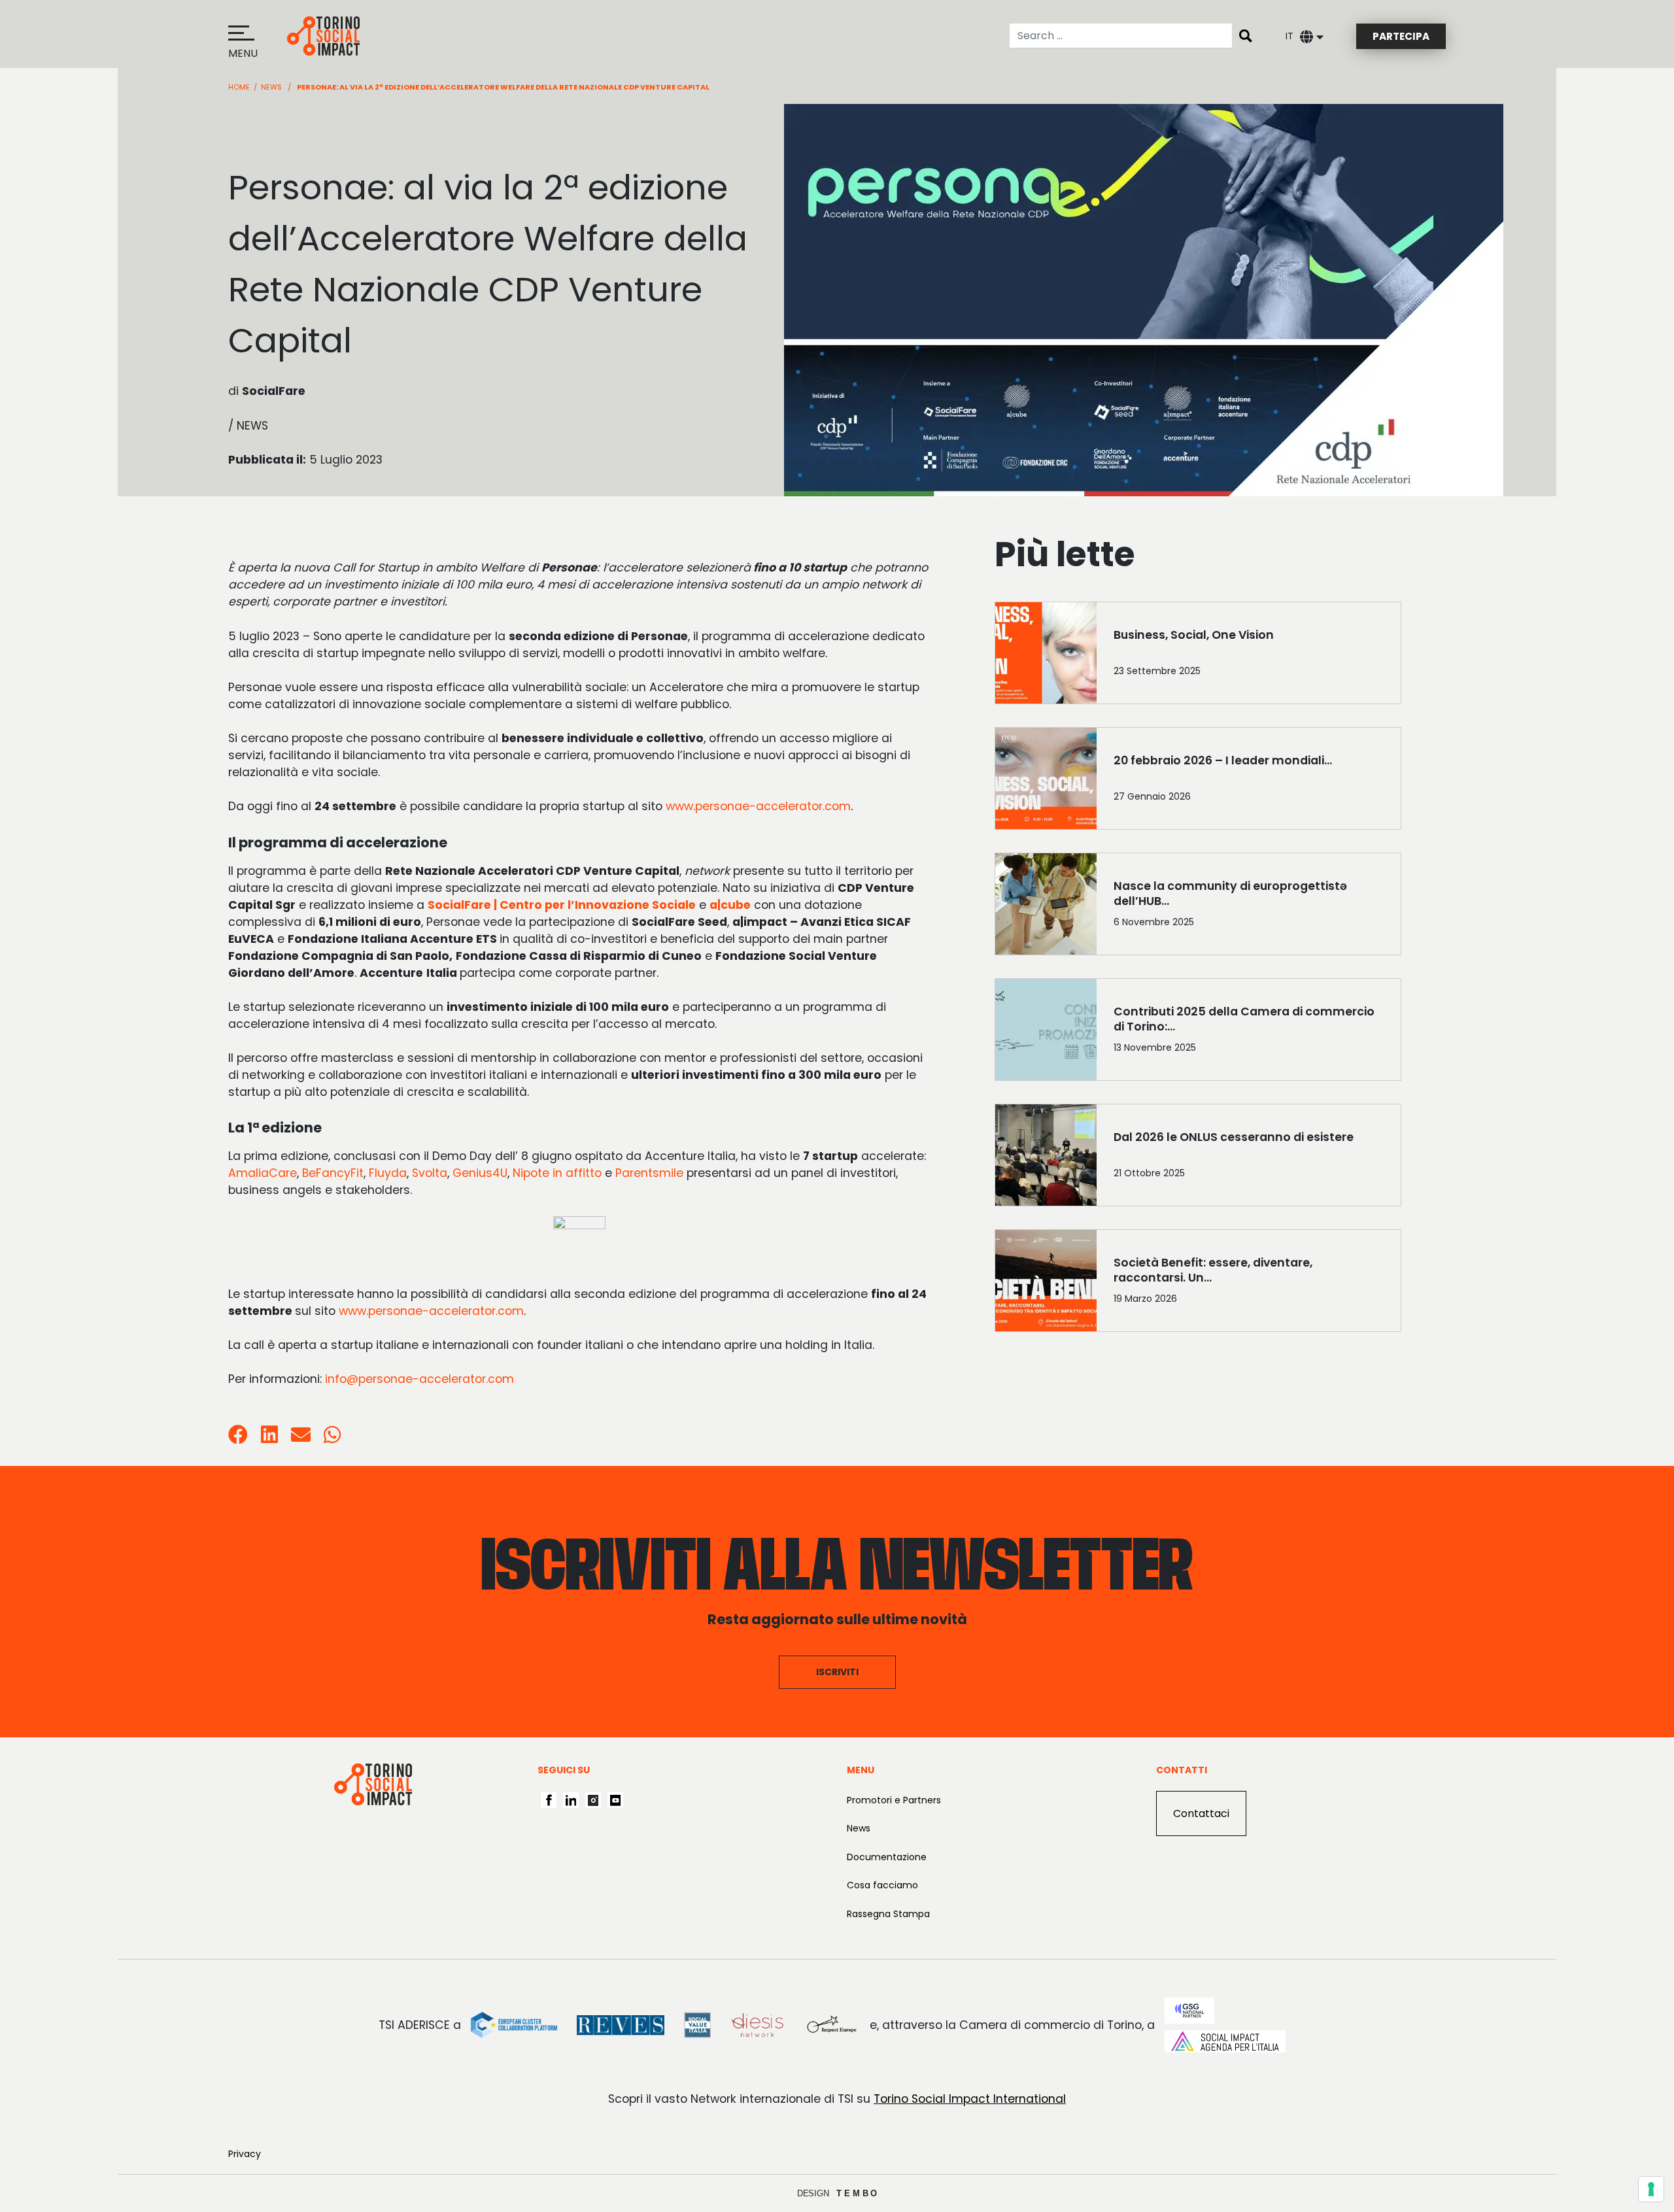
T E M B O (857, 2193)
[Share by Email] (301, 1438)
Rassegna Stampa (888, 1914)
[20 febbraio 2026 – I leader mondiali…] (1249, 781)
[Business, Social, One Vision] (1249, 656)
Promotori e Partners (894, 1800)
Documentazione (887, 1857)
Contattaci (1201, 1813)
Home (239, 87)
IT (1290, 36)
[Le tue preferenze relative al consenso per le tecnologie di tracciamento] (1651, 2189)
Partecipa (1401, 36)
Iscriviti (837, 1672)
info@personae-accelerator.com (419, 1379)
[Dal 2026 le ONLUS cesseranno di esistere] (1249, 1158)
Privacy (245, 2154)
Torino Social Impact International (970, 2099)
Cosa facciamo (882, 1885)
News (271, 87)
